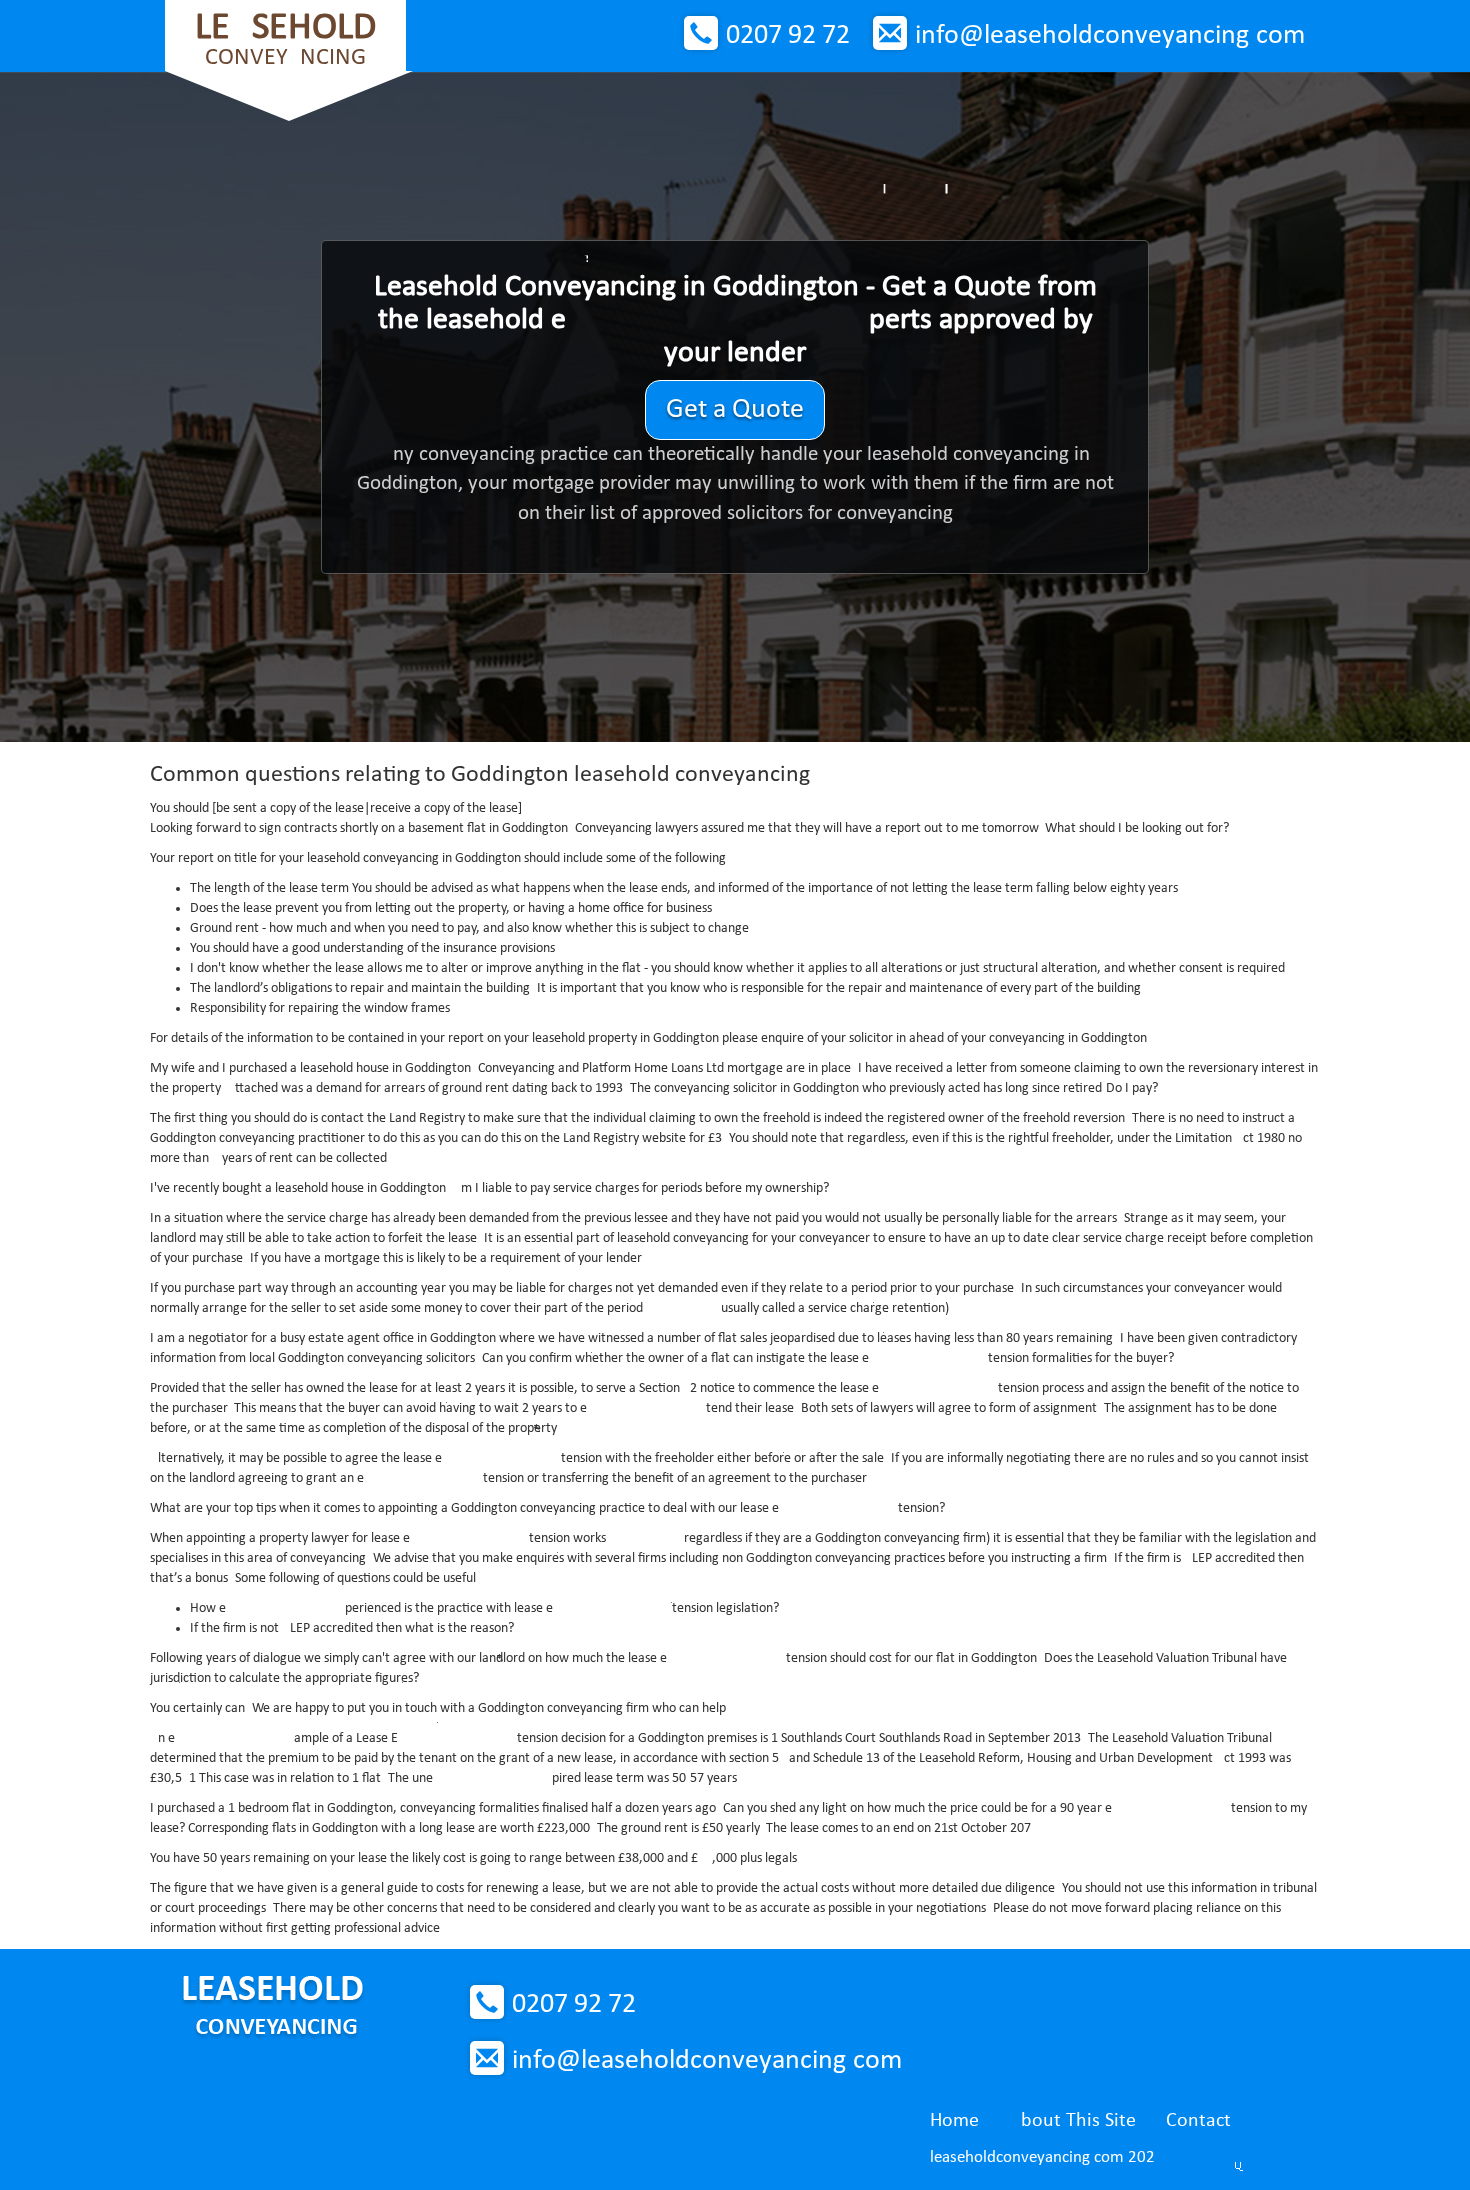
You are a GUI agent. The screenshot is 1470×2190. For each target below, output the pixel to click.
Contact (1198, 2121)
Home (954, 2121)
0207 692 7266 (788, 36)
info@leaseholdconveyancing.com (1110, 36)
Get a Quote (735, 410)
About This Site (1072, 2121)
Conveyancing (285, 39)
